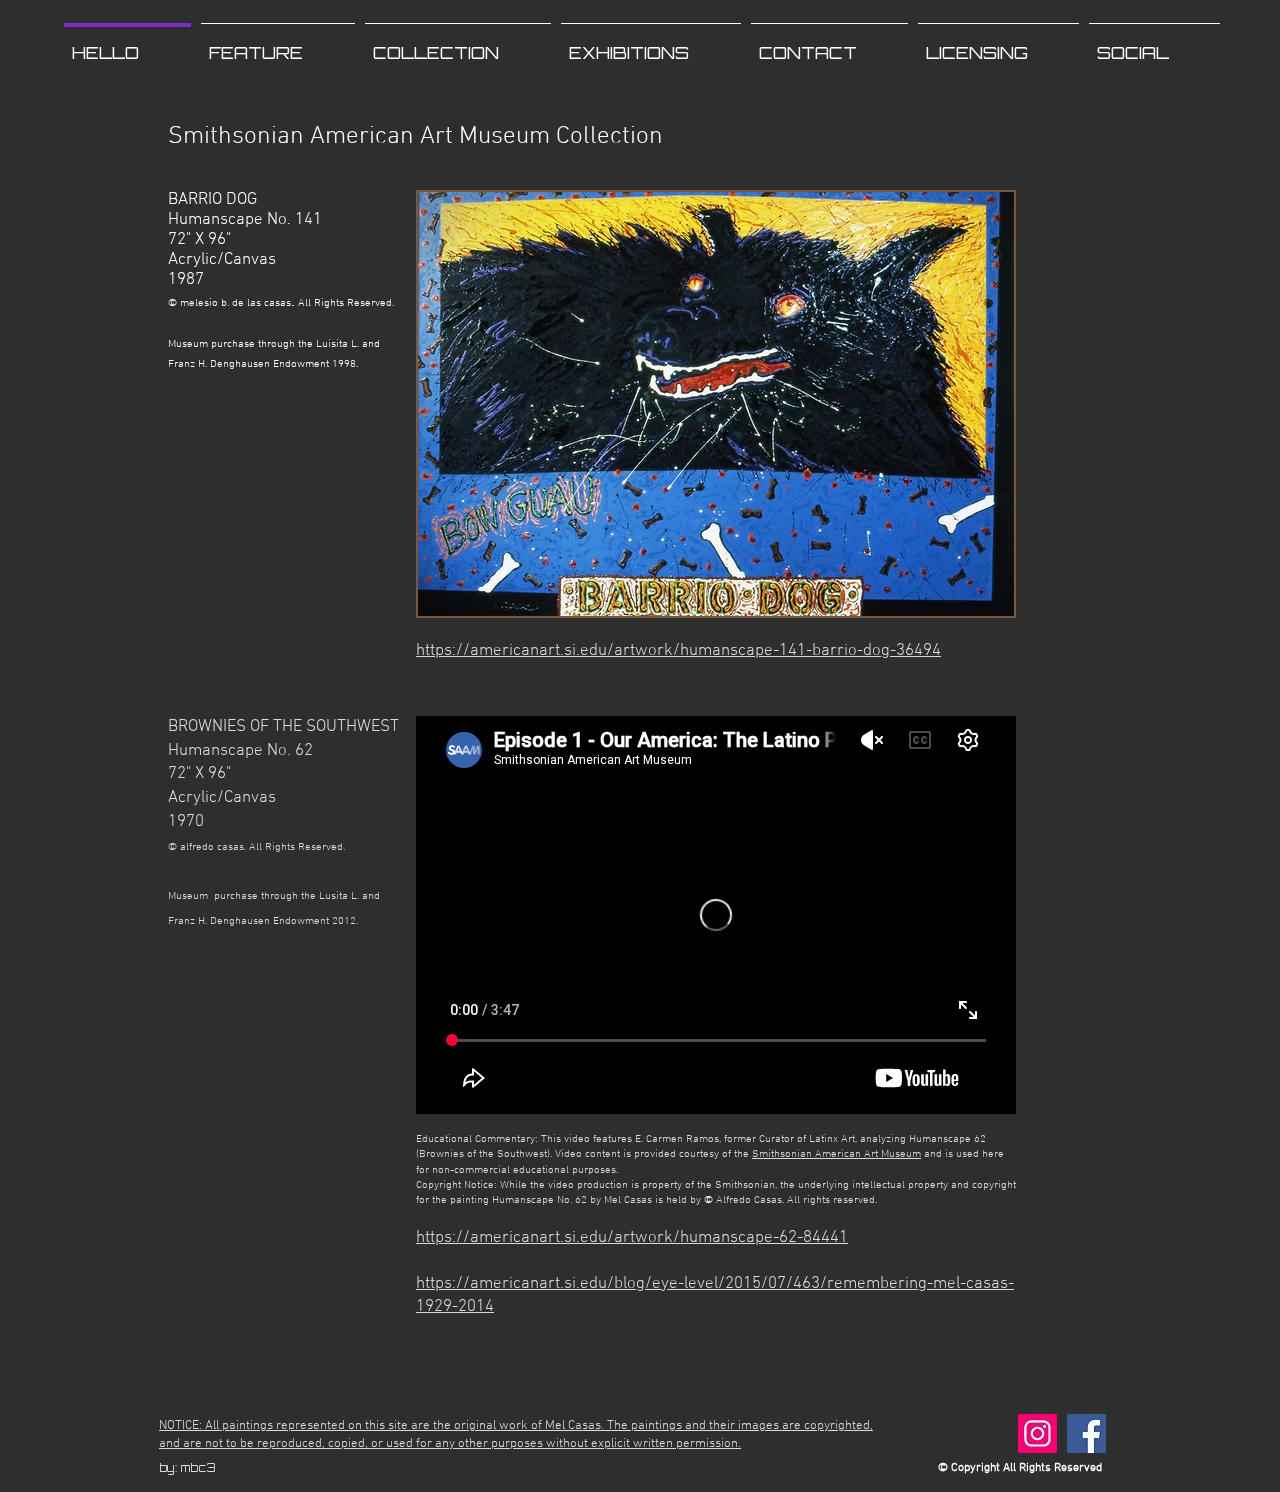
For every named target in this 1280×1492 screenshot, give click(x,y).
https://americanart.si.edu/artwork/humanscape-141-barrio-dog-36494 (678, 651)
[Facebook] (1086, 1433)
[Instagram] (1037, 1433)
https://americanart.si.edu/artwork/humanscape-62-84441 (632, 1238)
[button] (458, 44)
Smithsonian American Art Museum (836, 1154)
